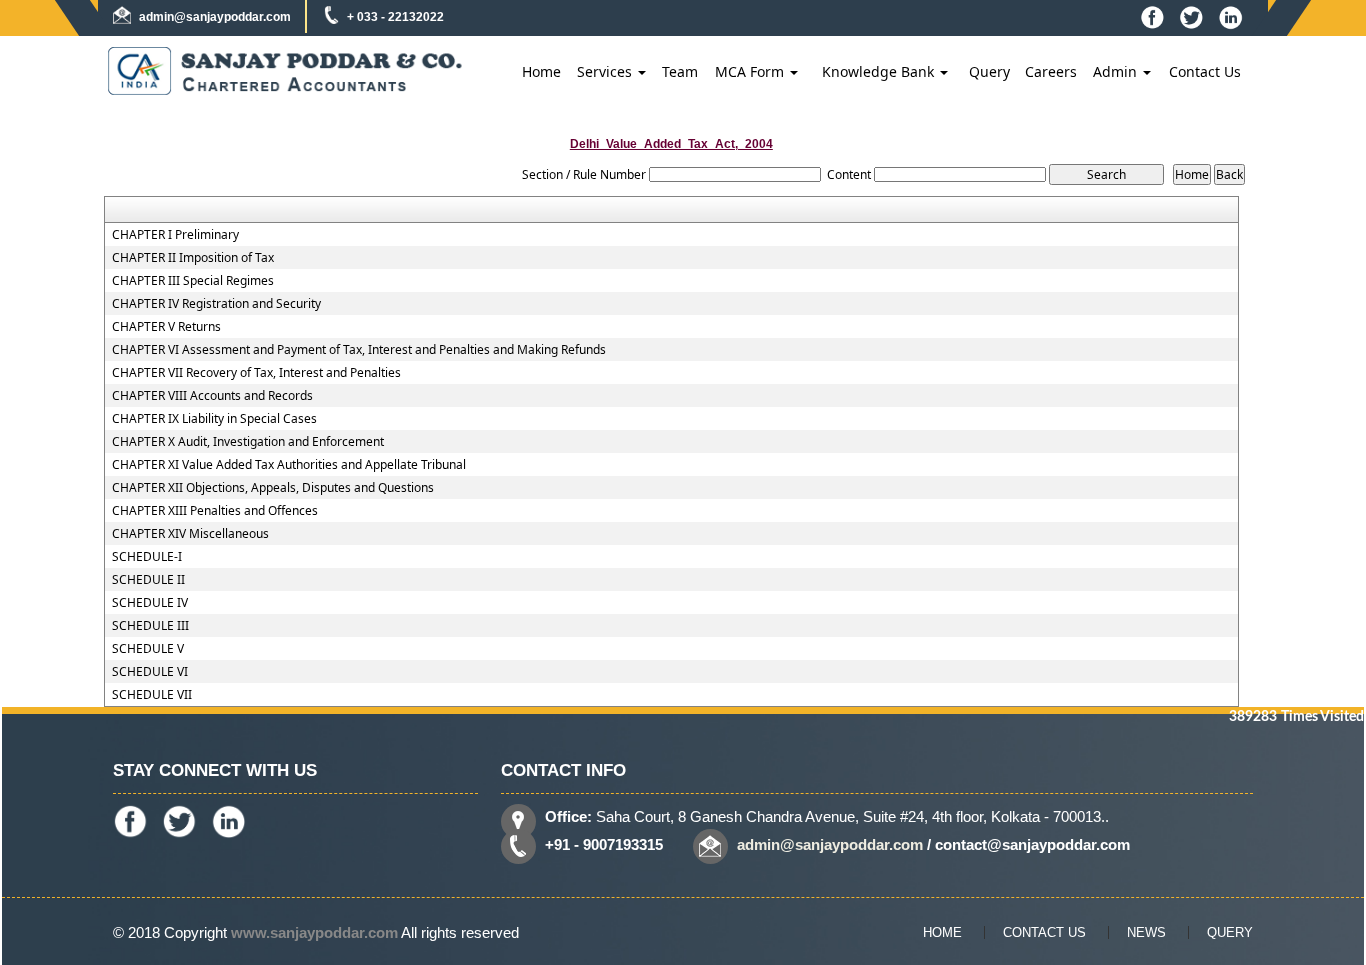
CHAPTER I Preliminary (175, 235)
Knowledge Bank (880, 71)
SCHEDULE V (148, 649)
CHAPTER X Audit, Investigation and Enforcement (248, 442)
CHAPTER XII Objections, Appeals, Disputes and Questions (273, 488)
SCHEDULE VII (152, 695)
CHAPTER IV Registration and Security (216, 304)
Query (989, 71)
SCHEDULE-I (147, 557)
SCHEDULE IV (150, 603)
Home (541, 71)
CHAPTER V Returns (166, 327)
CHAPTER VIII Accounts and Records (212, 396)
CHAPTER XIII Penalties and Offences (215, 511)
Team (680, 71)
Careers (1051, 71)
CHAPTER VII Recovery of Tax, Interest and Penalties (256, 373)
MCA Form (751, 71)
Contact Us (1205, 71)
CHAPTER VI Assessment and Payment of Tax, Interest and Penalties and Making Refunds (359, 350)
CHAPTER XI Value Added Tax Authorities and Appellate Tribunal (289, 465)
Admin (1117, 71)
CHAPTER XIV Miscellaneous (190, 534)
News (1146, 932)
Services (606, 71)
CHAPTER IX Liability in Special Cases (214, 419)
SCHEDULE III (150, 626)
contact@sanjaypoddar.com (1032, 844)
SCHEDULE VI (150, 672)
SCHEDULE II (148, 580)
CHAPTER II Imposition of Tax (193, 258)
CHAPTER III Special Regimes (193, 281)
